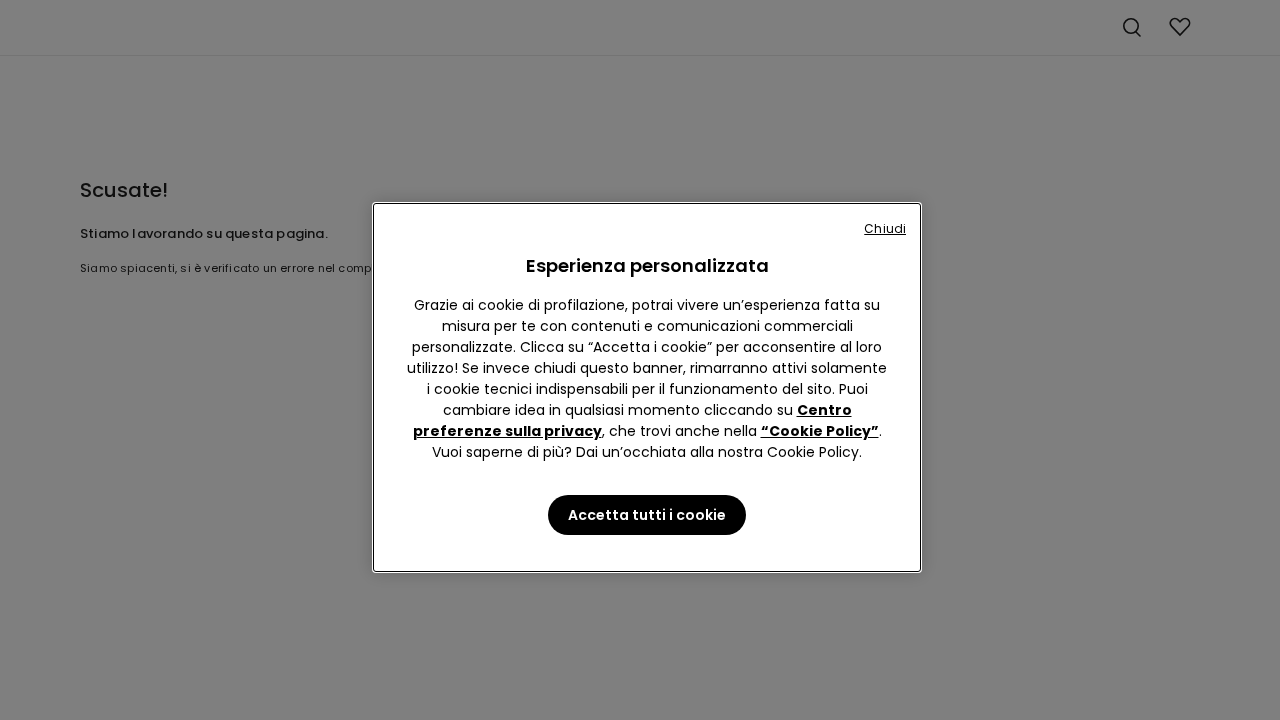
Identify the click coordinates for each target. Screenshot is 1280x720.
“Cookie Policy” (820, 431)
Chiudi (885, 228)
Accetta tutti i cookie (647, 515)
